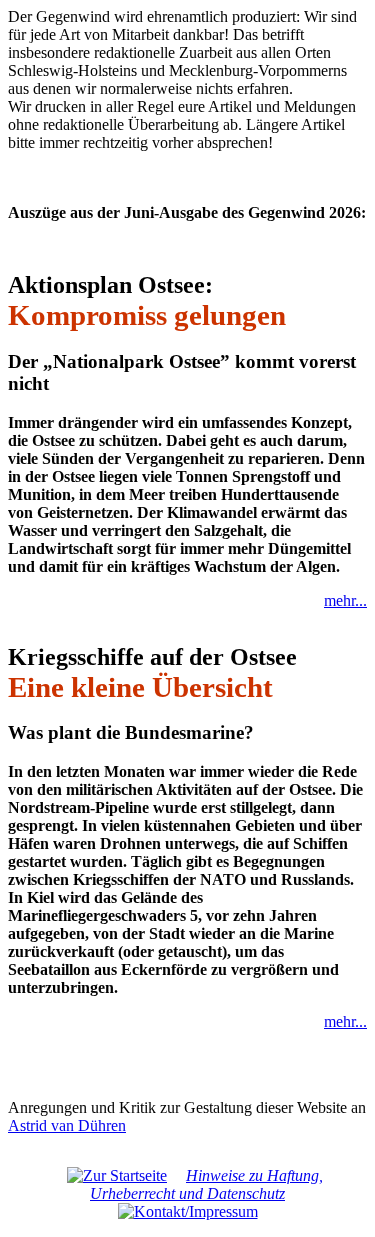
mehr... (345, 600)
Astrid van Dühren (67, 1125)
